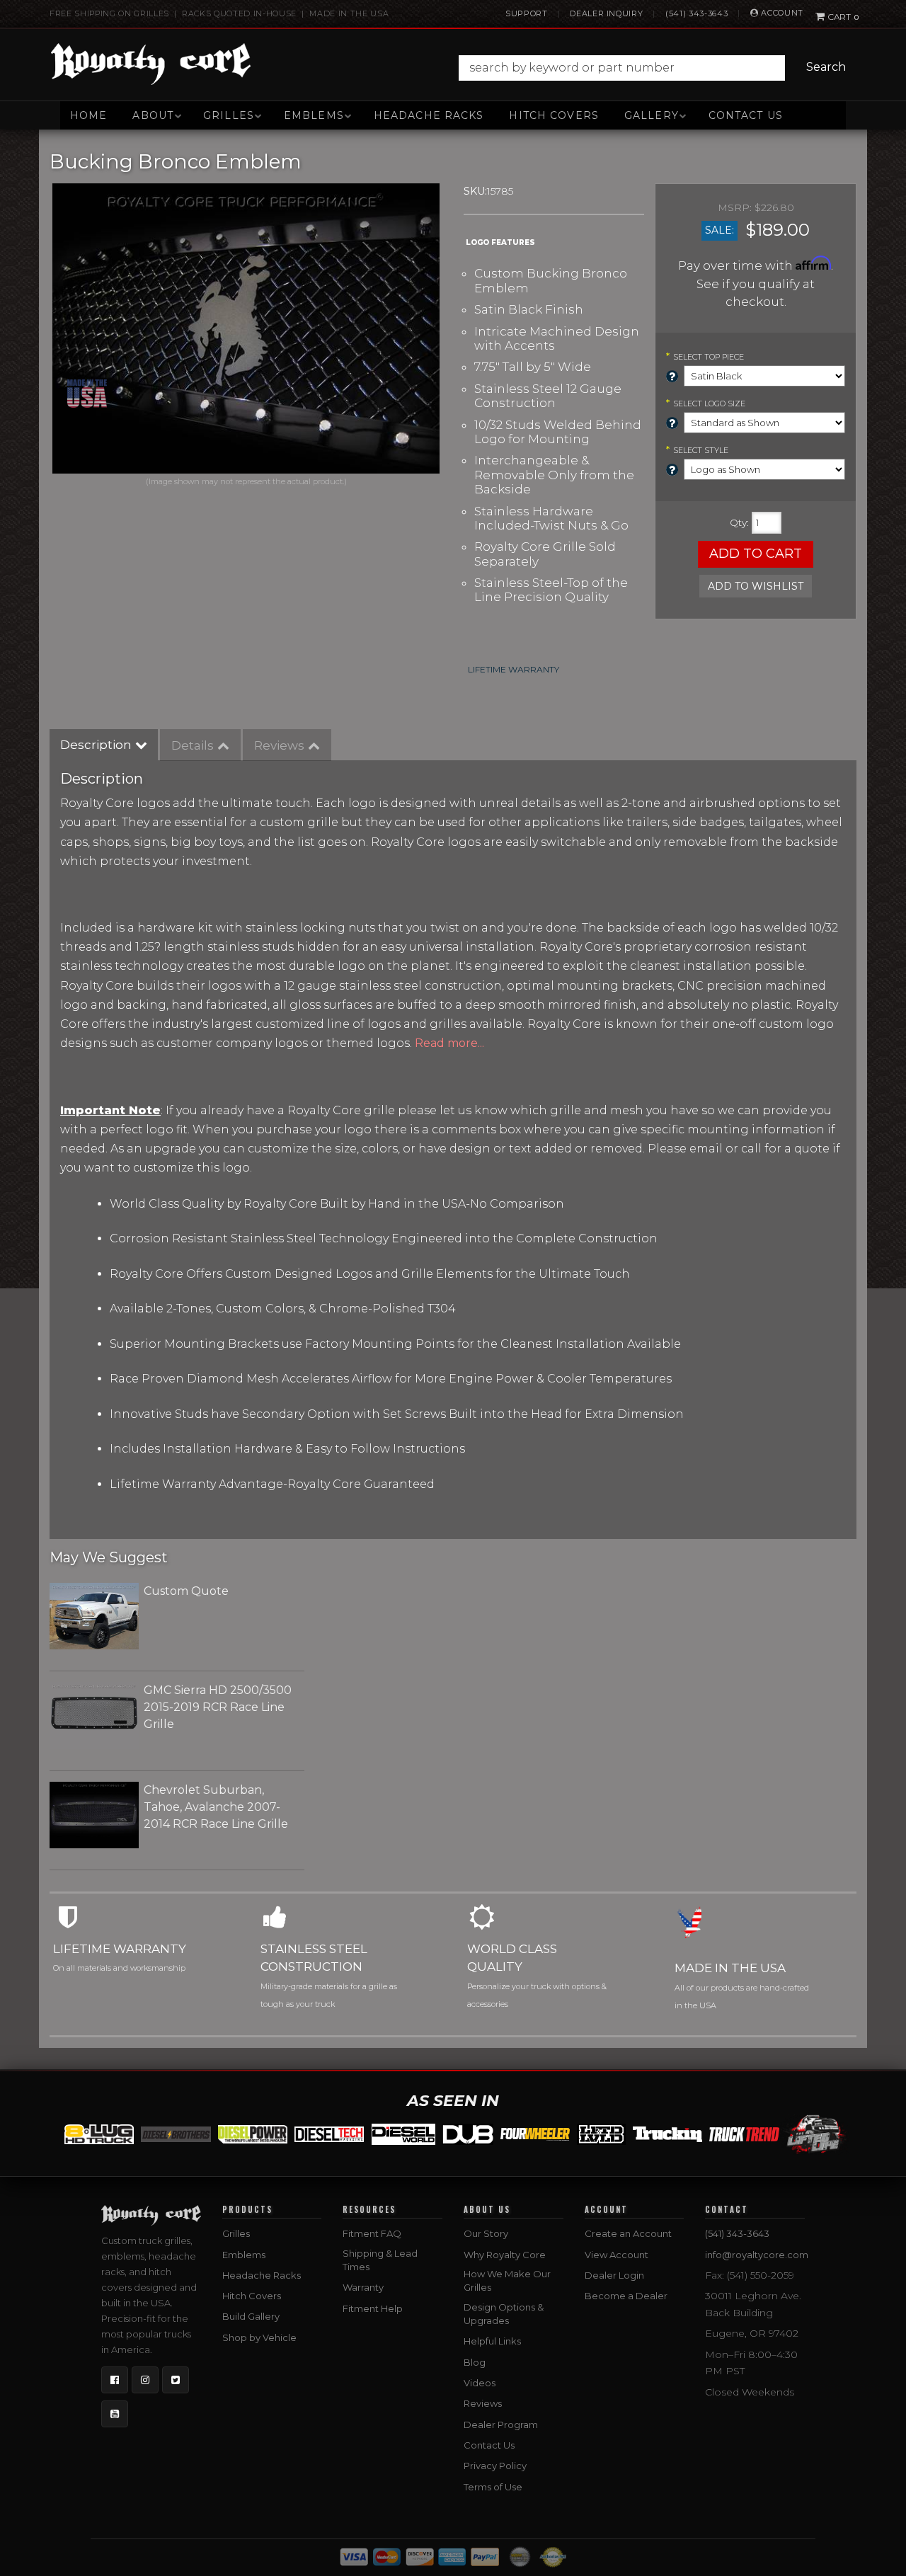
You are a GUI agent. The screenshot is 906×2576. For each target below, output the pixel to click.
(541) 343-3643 (696, 13)
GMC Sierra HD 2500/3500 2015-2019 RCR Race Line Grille (218, 1707)
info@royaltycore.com (757, 2255)
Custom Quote (186, 1591)
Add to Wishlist (756, 586)
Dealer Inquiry (606, 13)
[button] (656, 68)
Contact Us (746, 115)
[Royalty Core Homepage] (151, 64)
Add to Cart (756, 554)
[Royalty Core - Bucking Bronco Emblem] (246, 328)
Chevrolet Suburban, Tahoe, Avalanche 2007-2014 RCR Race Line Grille (216, 1807)
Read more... (449, 1043)
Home (88, 115)
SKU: (475, 191)
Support (527, 13)
